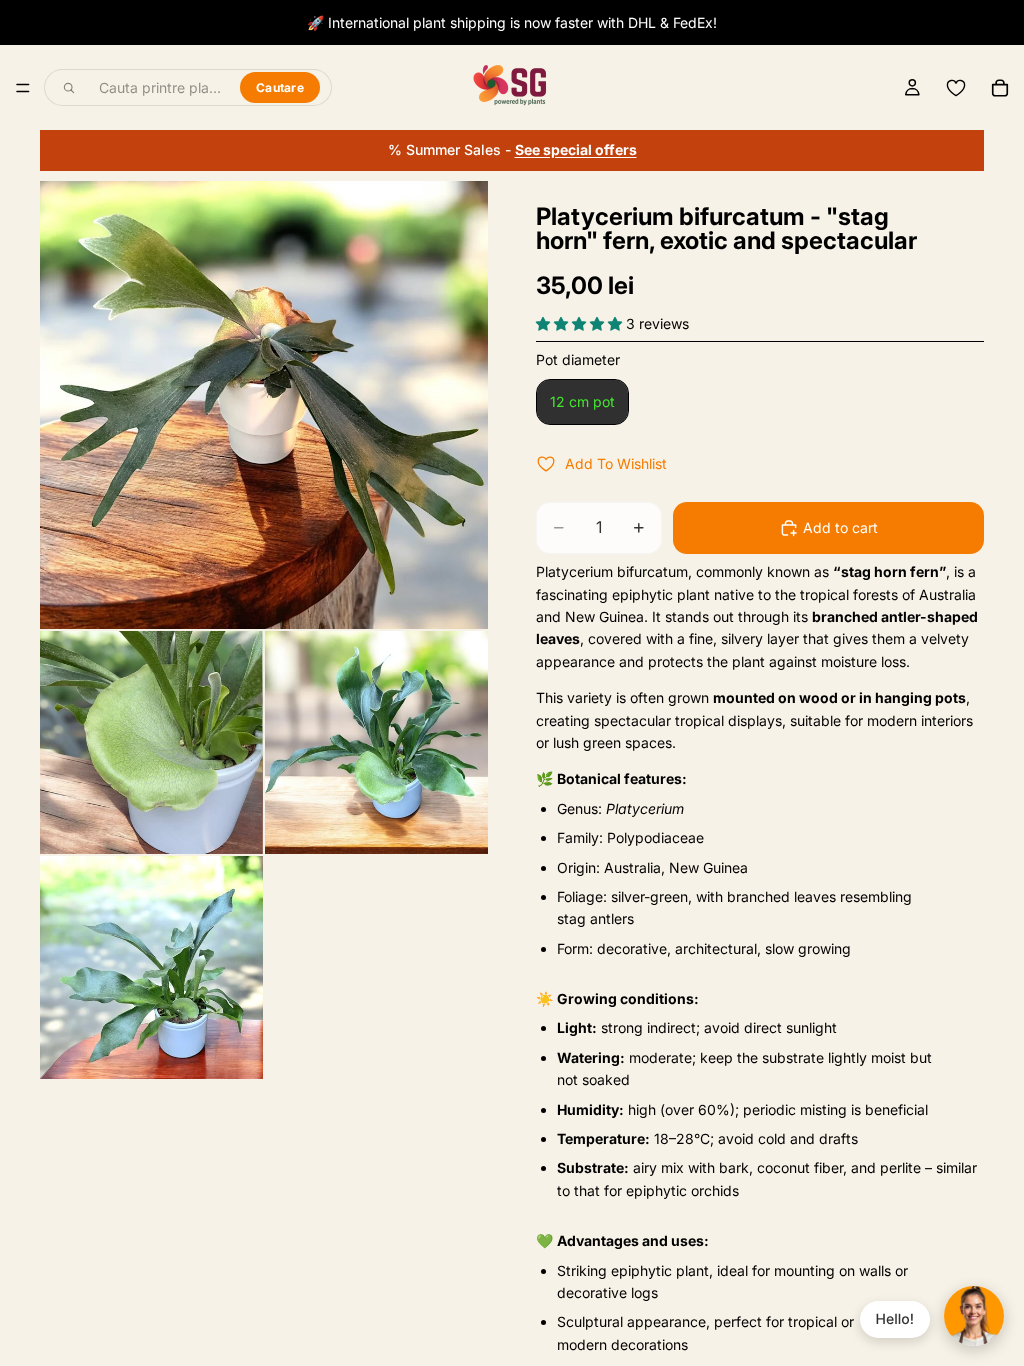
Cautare (280, 87)
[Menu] (23, 88)
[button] (581, 323)
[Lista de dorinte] (956, 88)
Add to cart (840, 527)
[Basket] (1000, 88)
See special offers (576, 149)
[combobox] (158, 88)
